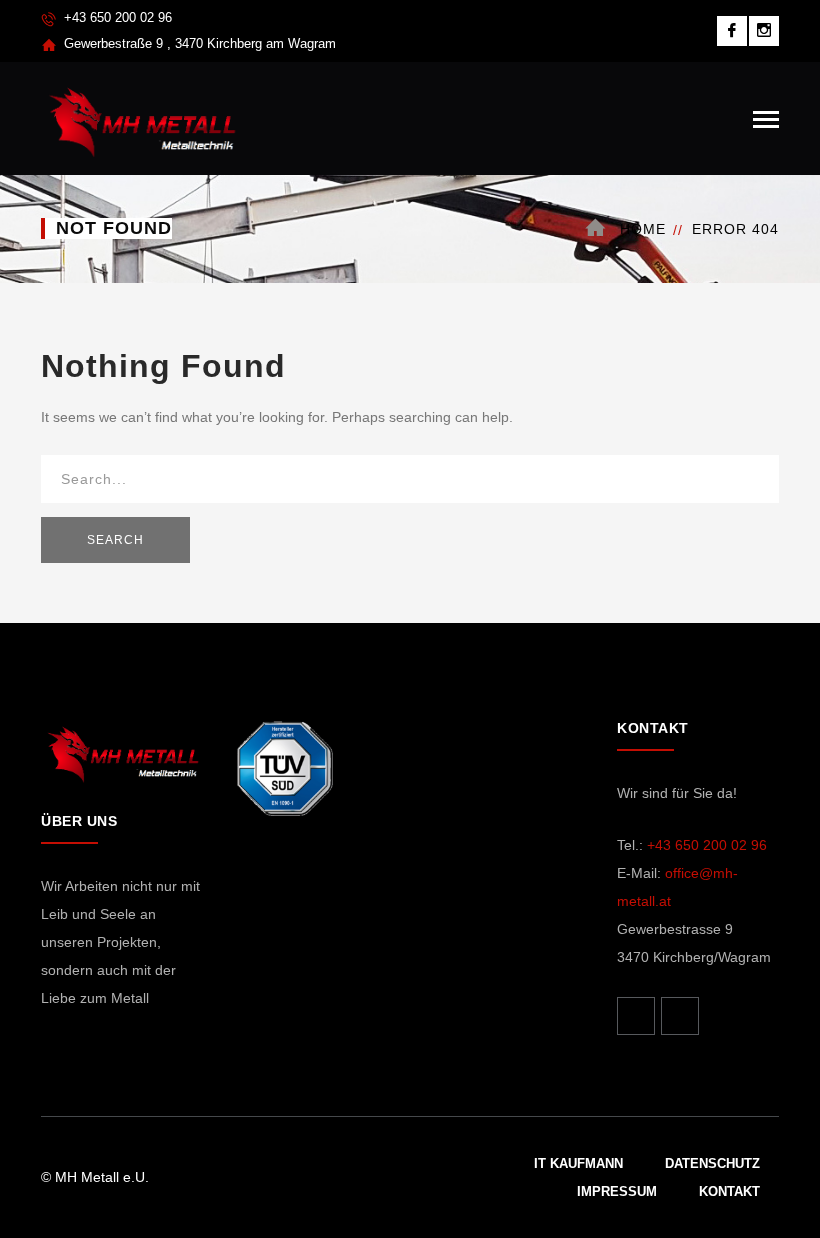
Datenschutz (712, 1163)
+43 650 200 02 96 (707, 845)
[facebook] (636, 1016)
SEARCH (115, 540)
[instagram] (680, 1016)
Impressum (617, 1191)
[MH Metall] (141, 117)
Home (643, 229)
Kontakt (729, 1191)
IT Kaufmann (578, 1163)
